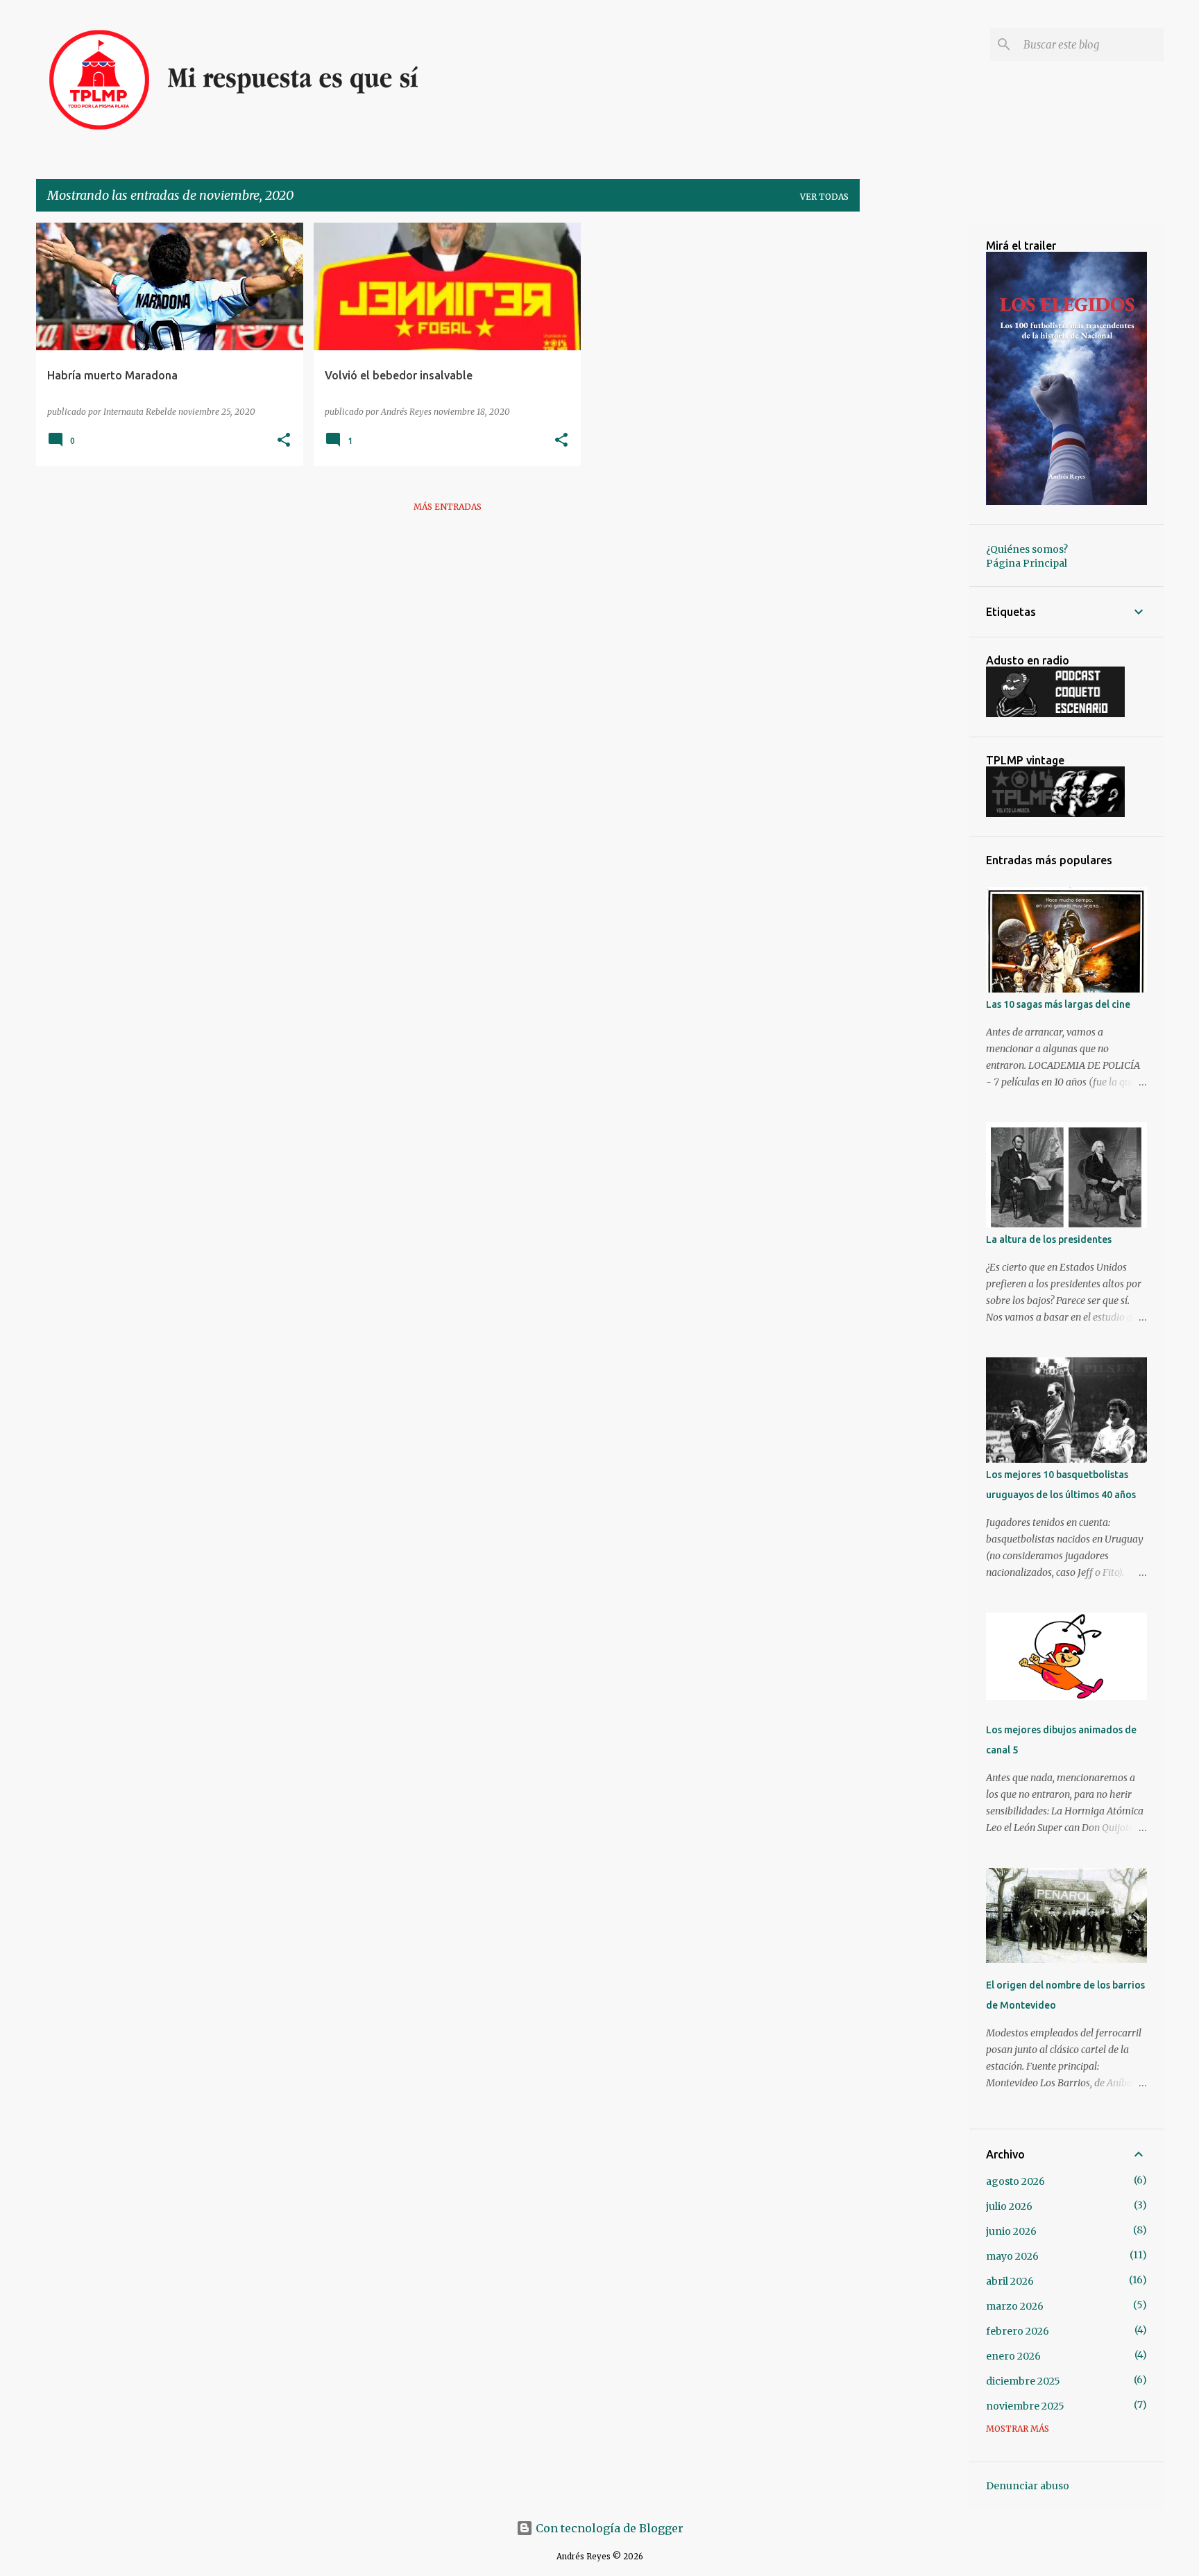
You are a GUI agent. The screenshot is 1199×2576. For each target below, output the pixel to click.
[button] (284, 440)
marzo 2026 (1015, 2306)
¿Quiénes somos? (1027, 549)
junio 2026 (1011, 2231)
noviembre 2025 (1025, 2406)
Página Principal (1027, 563)
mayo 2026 (1012, 2256)
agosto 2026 (1015, 2181)
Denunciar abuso (1028, 2486)
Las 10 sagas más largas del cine (1058, 1004)
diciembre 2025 (1023, 2381)
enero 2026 (1013, 2356)
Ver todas (824, 197)
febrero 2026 (1018, 2331)
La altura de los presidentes (1049, 1239)
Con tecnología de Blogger (608, 2528)
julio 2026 (1009, 2206)
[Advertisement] (915, 431)
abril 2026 (1010, 2281)
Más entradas (448, 507)
